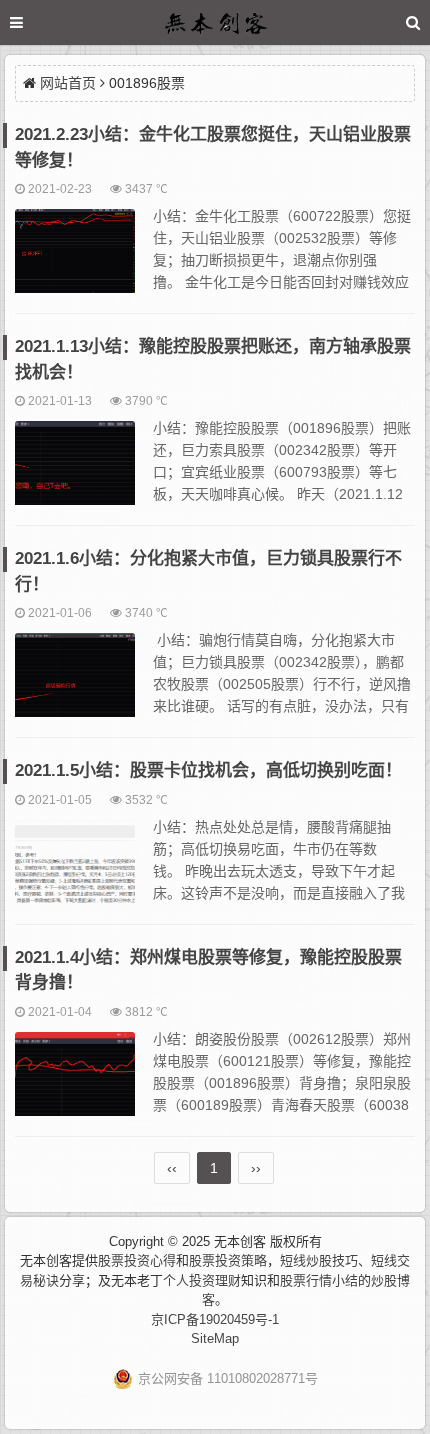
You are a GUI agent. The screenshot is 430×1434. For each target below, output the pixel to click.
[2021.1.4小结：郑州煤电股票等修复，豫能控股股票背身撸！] (75, 1083)
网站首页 (68, 83)
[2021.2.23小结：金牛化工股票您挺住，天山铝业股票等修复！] (75, 260)
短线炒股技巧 (319, 1260)
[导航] (35, 22)
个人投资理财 (202, 1280)
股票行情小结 (319, 1280)
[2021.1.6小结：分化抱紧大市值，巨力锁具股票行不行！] (75, 684)
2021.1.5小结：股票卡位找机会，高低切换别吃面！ (208, 770)
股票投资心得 (137, 1260)
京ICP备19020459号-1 (215, 1319)
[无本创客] (215, 25)
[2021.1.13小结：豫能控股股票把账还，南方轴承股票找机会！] (75, 472)
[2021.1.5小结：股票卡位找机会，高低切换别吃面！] (75, 871)
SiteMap (215, 1338)
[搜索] (413, 22)
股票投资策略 (228, 1260)
